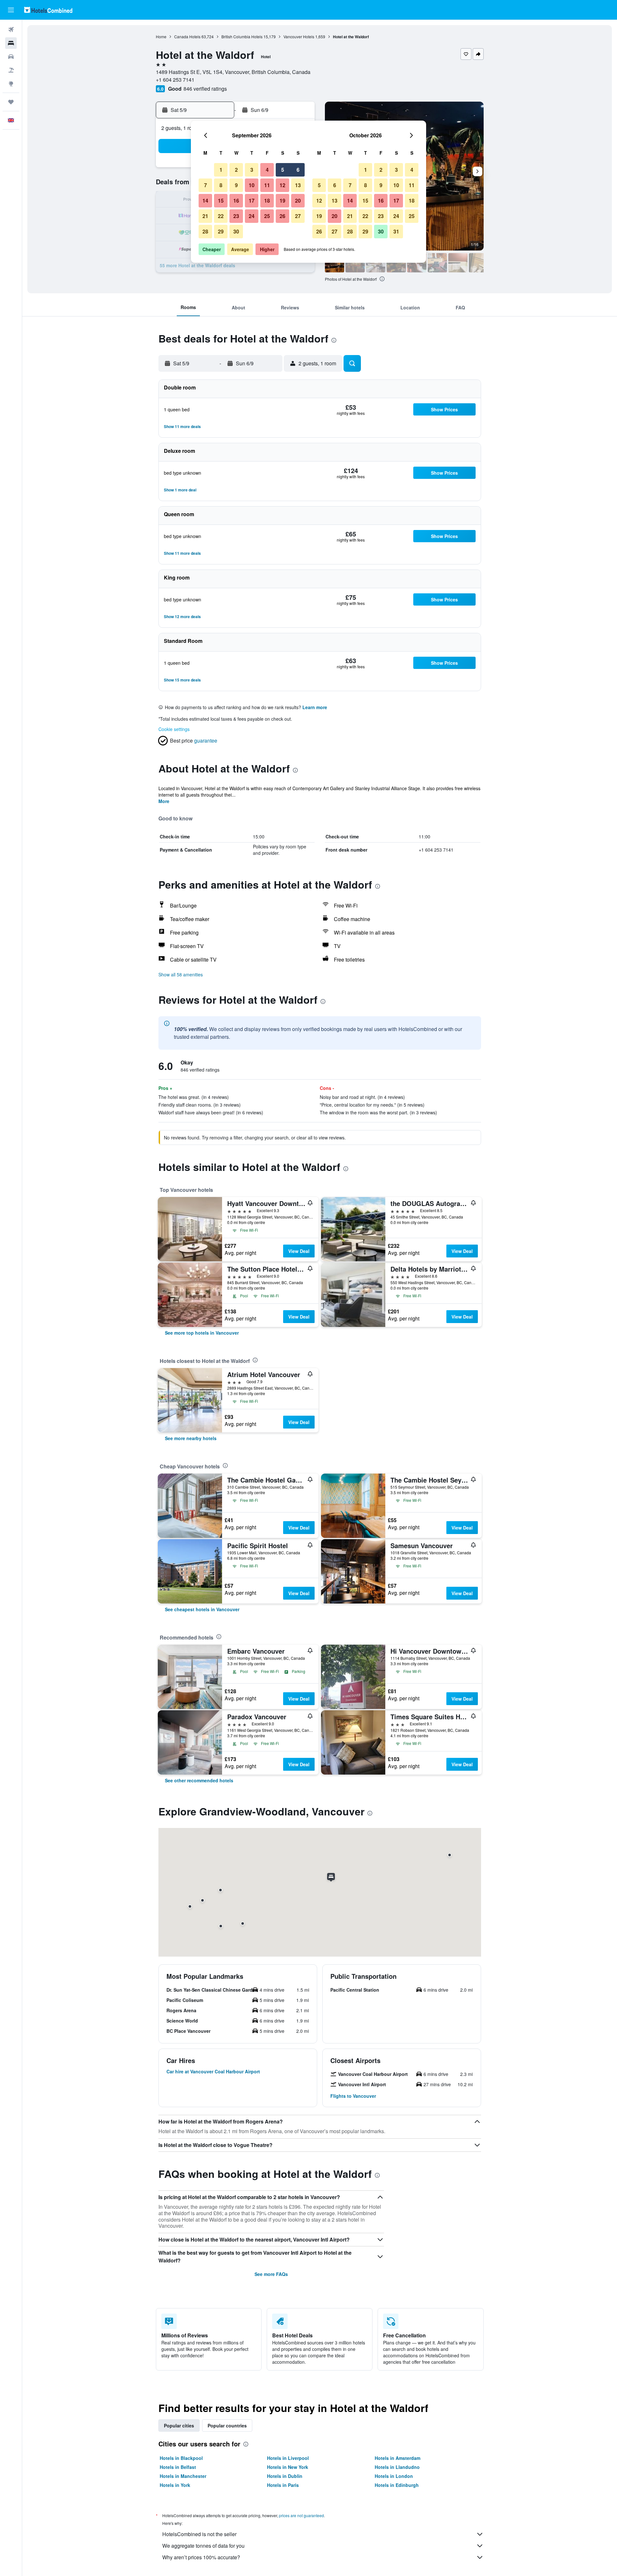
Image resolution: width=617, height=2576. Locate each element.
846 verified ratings (205, 89)
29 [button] (221, 231)
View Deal (299, 1251)
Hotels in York (175, 2485)
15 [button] (221, 201)
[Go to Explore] (11, 84)
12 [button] (282, 185)
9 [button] (236, 185)
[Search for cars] (11, 57)
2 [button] (236, 170)
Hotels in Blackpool (181, 2458)
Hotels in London (394, 2476)
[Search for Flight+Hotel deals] (11, 70)
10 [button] (252, 185)
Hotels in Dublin (285, 2476)
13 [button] (298, 185)
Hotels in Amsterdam (398, 2458)
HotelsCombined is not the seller (199, 2534)
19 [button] (282, 201)
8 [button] (221, 185)
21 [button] (205, 216)
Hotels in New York (288, 2467)
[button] (11, 10)
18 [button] (267, 201)
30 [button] (236, 231)
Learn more (315, 707)
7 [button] (206, 185)
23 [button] (236, 216)
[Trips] (11, 102)
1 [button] (221, 170)
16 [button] (236, 201)
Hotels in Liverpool (288, 2458)
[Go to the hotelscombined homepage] (48, 10)
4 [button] (267, 170)
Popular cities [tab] (179, 2425)
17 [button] (252, 201)
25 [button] (267, 216)
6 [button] (298, 170)
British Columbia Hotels (242, 37)
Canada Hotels (187, 37)
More (164, 801)
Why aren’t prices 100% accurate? (201, 2557)
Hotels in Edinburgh (397, 2485)
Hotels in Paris (283, 2485)
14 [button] (205, 201)
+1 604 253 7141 (175, 80)
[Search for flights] (11, 30)
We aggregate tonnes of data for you (203, 2546)
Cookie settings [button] (174, 729)
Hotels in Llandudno (397, 2467)
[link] (202, 1333)
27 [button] (298, 216)
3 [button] (252, 170)
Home (161, 37)
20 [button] (298, 201)
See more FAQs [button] (271, 2274)
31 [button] (396, 231)
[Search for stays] (11, 43)
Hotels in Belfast (178, 2467)
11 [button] (267, 185)
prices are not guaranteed (301, 2515)
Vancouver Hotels (299, 37)
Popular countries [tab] (227, 2425)
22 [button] (221, 216)
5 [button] (283, 170)
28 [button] (205, 231)
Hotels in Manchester (183, 2476)
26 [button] (282, 216)
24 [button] (252, 216)
